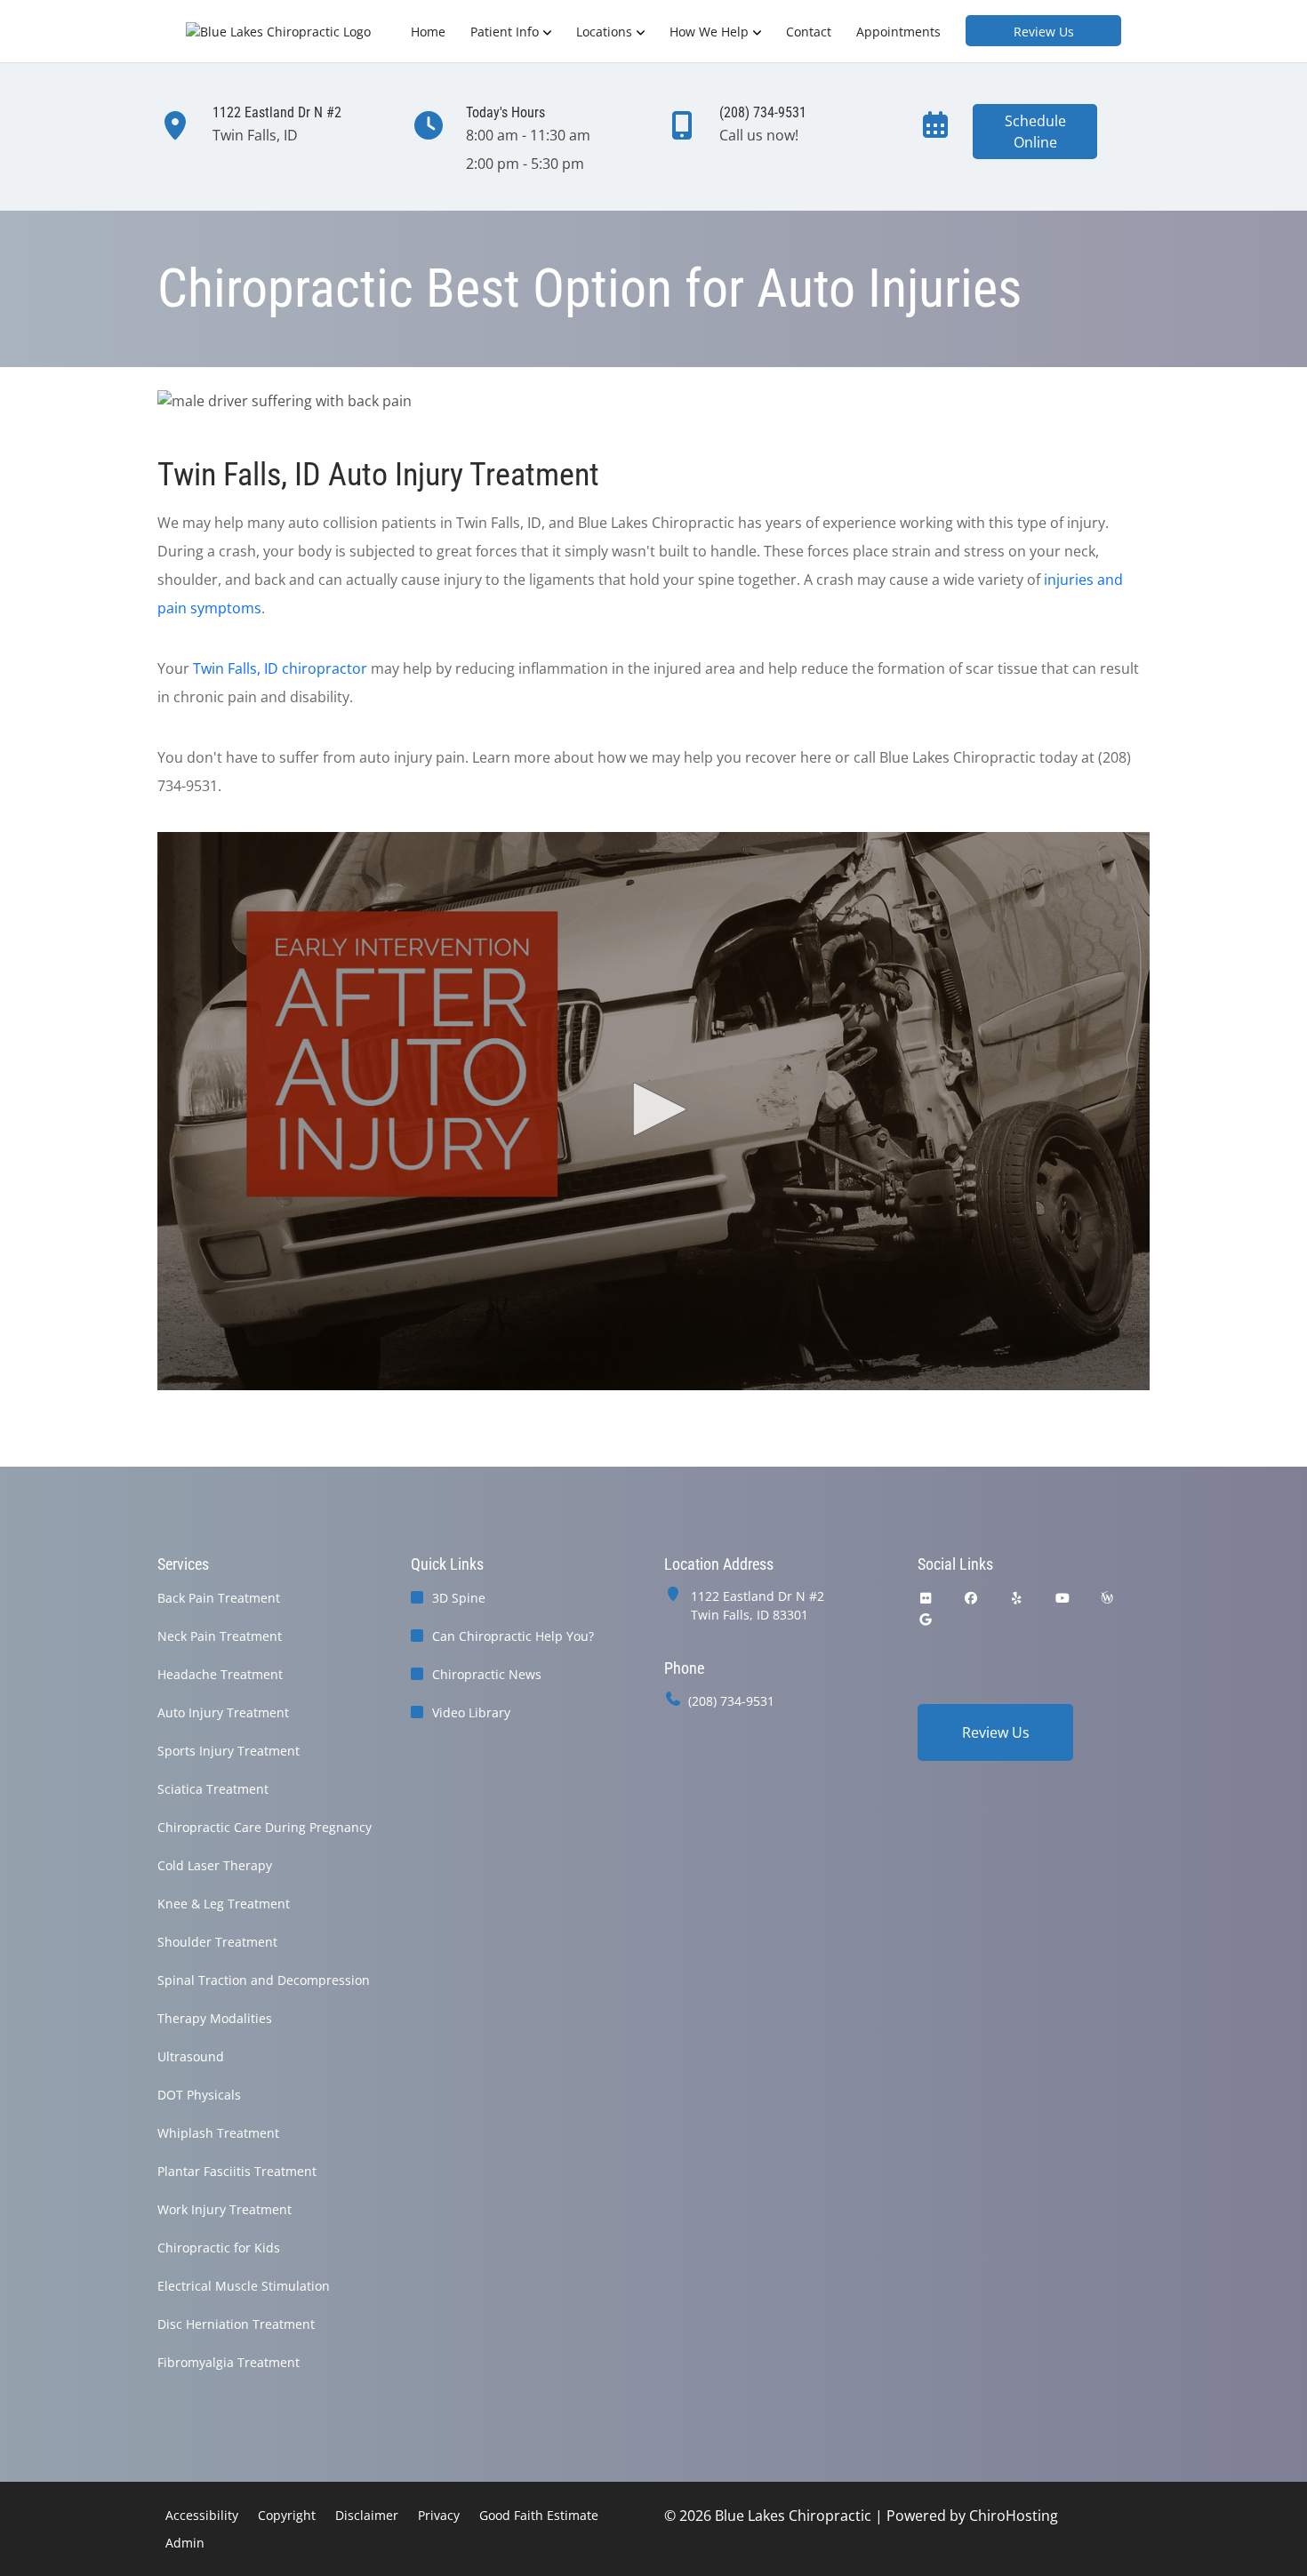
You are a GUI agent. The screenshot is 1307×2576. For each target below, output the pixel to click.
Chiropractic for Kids (219, 2248)
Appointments (898, 32)
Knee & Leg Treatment (224, 1904)
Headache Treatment (220, 1674)
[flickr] (926, 1598)
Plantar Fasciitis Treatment (237, 2171)
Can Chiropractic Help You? (513, 1636)
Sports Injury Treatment (229, 1751)
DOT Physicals (199, 2095)
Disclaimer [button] (367, 2515)
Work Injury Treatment (225, 2209)
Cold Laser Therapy (215, 1865)
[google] (926, 1619)
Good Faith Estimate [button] (539, 2515)
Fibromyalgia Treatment (229, 2362)
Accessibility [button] (202, 2515)
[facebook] (972, 1598)
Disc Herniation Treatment (236, 2324)
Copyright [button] (287, 2515)
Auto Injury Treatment (223, 1712)
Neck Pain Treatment (220, 1636)
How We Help (709, 32)
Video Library (471, 1712)
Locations (604, 32)
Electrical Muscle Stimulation (244, 2286)
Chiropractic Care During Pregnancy (265, 1827)
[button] (653, 1109)
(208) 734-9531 (731, 1701)
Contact (809, 32)
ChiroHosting (1014, 2516)
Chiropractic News (487, 1674)
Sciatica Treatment (213, 1789)
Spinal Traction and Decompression (264, 1980)
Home (428, 32)
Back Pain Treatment (219, 1598)
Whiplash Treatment (218, 2133)
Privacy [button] (439, 2515)
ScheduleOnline (1035, 132)
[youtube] (1063, 1598)
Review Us (1044, 32)
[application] (653, 1111)
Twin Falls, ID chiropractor (280, 668)
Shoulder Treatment (217, 1942)
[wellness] (1107, 1598)
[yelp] (1017, 1598)
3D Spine (459, 1598)
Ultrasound (191, 2056)
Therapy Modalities (215, 2018)
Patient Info (505, 32)
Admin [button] (185, 2543)
